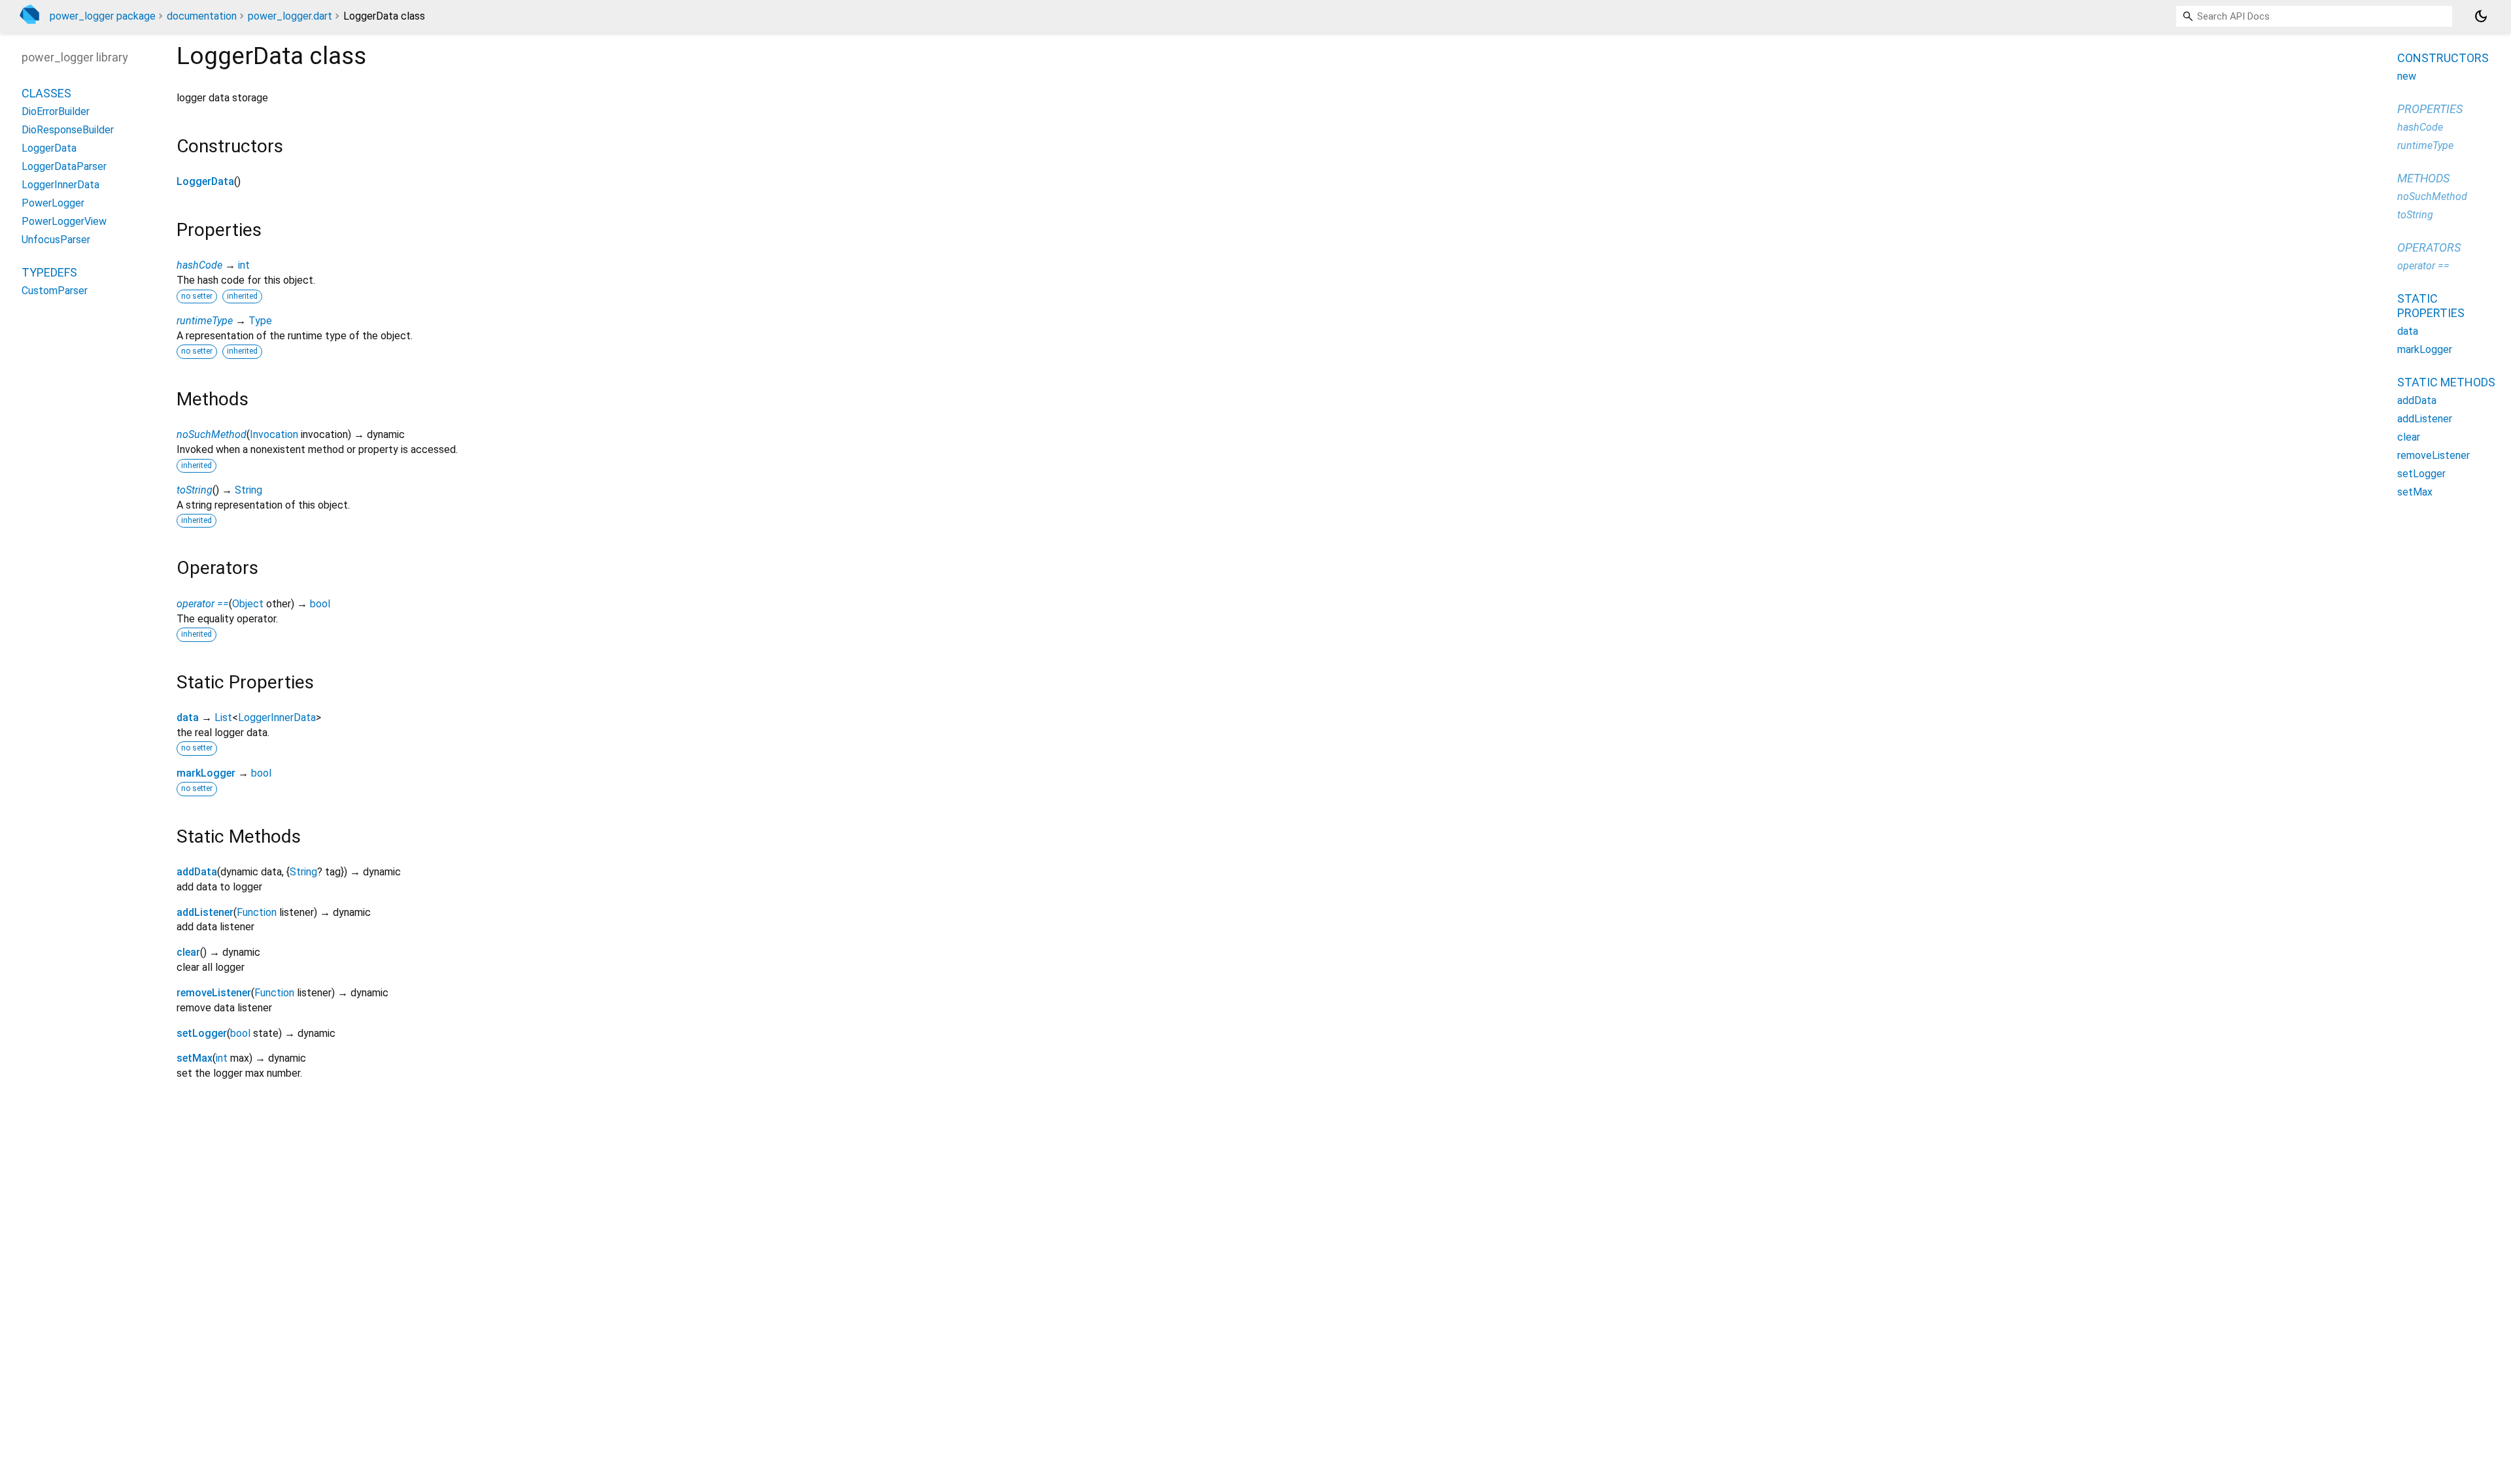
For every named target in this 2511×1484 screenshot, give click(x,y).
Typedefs (49, 272)
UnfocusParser (56, 240)
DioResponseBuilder (68, 130)
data (188, 717)
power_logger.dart (290, 16)
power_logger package (103, 16)
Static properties (2431, 306)
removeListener (214, 993)
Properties (2430, 109)
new (2407, 76)
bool (320, 604)
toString (195, 490)
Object (248, 604)
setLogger (202, 1033)
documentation (202, 16)
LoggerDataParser (64, 166)
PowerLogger (53, 203)
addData (197, 872)
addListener (205, 912)
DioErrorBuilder (56, 111)
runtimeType (205, 321)
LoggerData (205, 181)
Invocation (274, 434)
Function (257, 912)
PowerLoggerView (64, 221)
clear (188, 952)
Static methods (2446, 382)
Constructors (2443, 58)
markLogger (206, 773)
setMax (195, 1058)
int (244, 265)
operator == (203, 604)
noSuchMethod (212, 434)
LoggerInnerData (277, 717)
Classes (46, 93)
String (248, 490)
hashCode (199, 265)
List (223, 717)
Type (260, 321)
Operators (2429, 247)
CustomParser (55, 291)
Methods (2423, 178)
